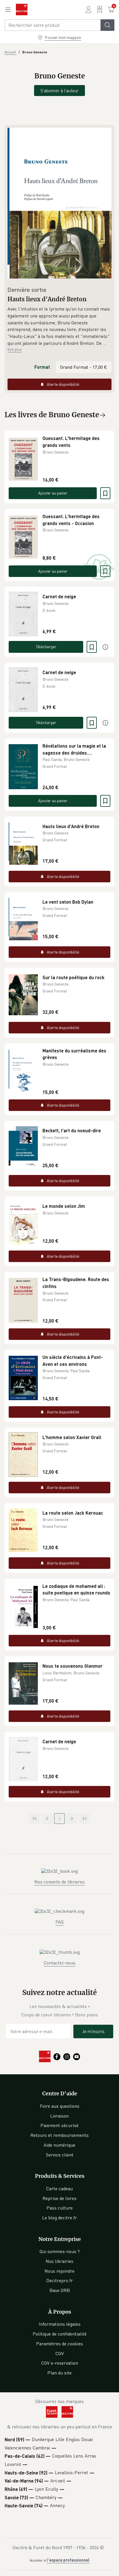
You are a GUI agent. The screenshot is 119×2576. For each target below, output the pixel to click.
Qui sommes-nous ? (60, 2251)
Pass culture (60, 2208)
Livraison (59, 2116)
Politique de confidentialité (60, 2334)
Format (42, 367)
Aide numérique (59, 2145)
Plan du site (59, 2373)
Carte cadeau (59, 2188)
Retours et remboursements (59, 2135)
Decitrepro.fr (59, 2280)
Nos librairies (59, 2261)
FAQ (59, 1922)
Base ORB (60, 2290)
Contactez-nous (59, 1963)
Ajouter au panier (53, 493)
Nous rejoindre (59, 2271)
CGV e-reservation (60, 2363)
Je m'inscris (93, 2031)
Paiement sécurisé (59, 2125)
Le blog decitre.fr (59, 2218)
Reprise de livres (59, 2198)
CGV (60, 2353)
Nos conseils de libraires (59, 1882)
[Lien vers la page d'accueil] (22, 10)
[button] (59, 326)
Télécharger (46, 647)
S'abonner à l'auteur (59, 91)
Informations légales (60, 2324)
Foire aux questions (60, 2106)
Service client (60, 2155)
